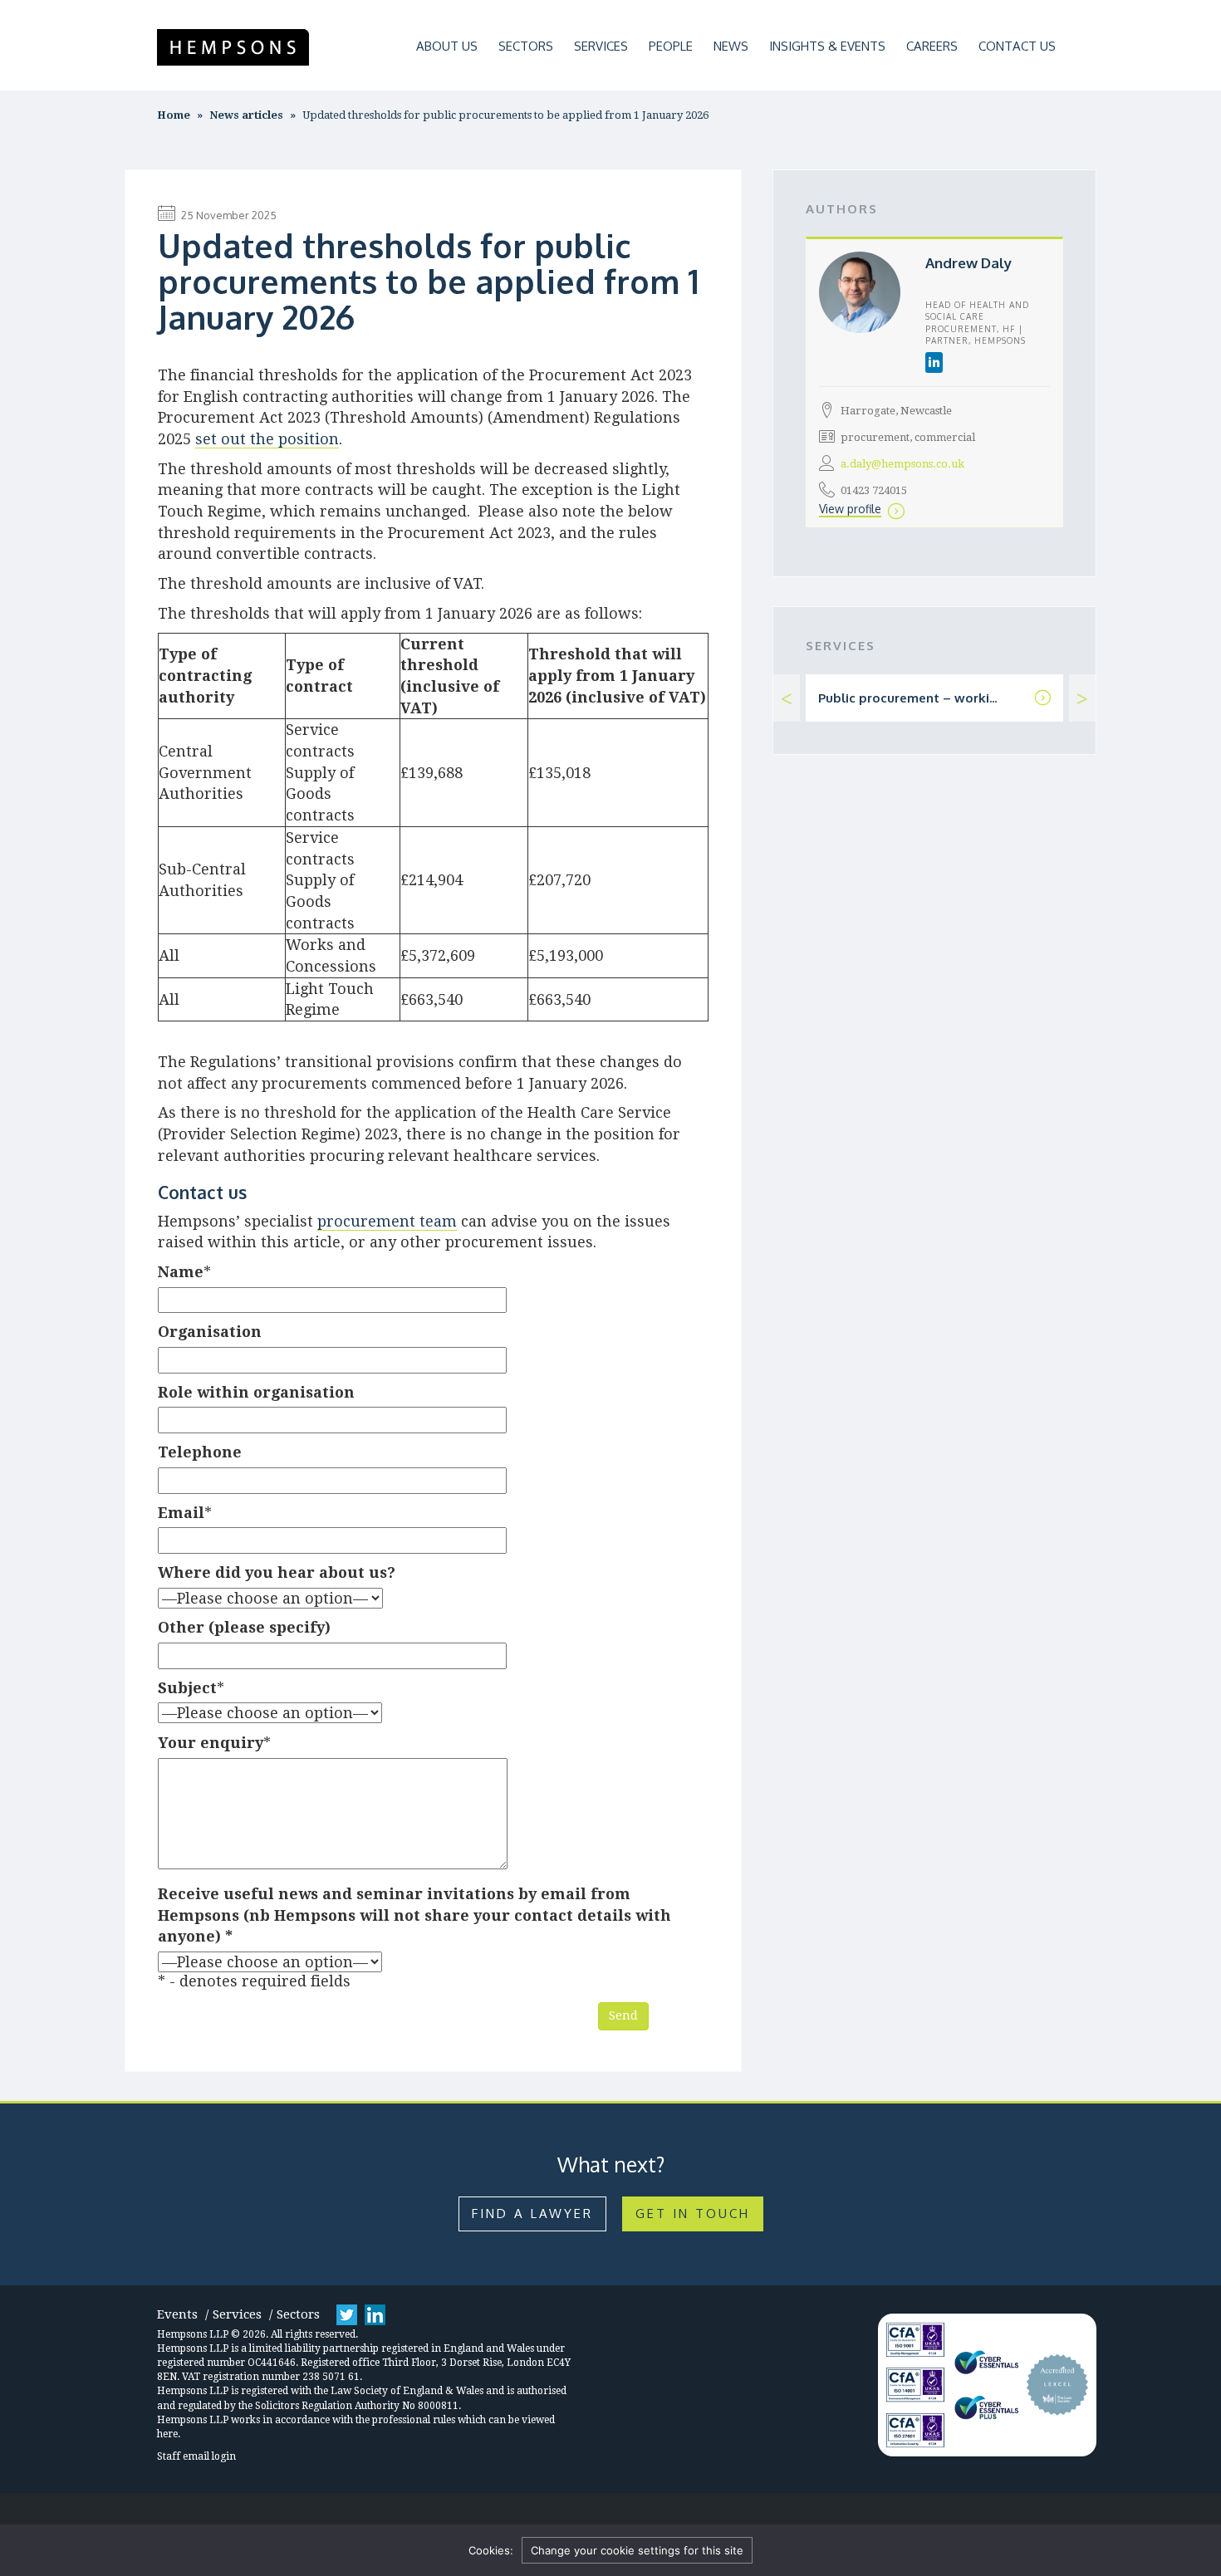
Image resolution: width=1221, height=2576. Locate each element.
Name (181, 1272)
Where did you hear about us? (277, 1572)
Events (177, 2314)
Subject (187, 1688)
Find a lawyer (532, 2214)
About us (447, 46)
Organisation (210, 1332)
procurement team (387, 1221)
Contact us (1017, 46)
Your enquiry (211, 1743)
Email (181, 1513)
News (731, 46)
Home (174, 115)
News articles (246, 115)
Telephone (200, 1452)
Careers (932, 46)
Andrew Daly (968, 263)
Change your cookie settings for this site (637, 2550)
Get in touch (693, 2214)
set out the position (267, 439)
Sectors (526, 46)
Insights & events (827, 46)
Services (601, 46)
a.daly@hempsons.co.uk (902, 464)
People (671, 46)
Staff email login (196, 2456)
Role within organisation (256, 1392)
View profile (850, 509)
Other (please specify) (244, 1627)
